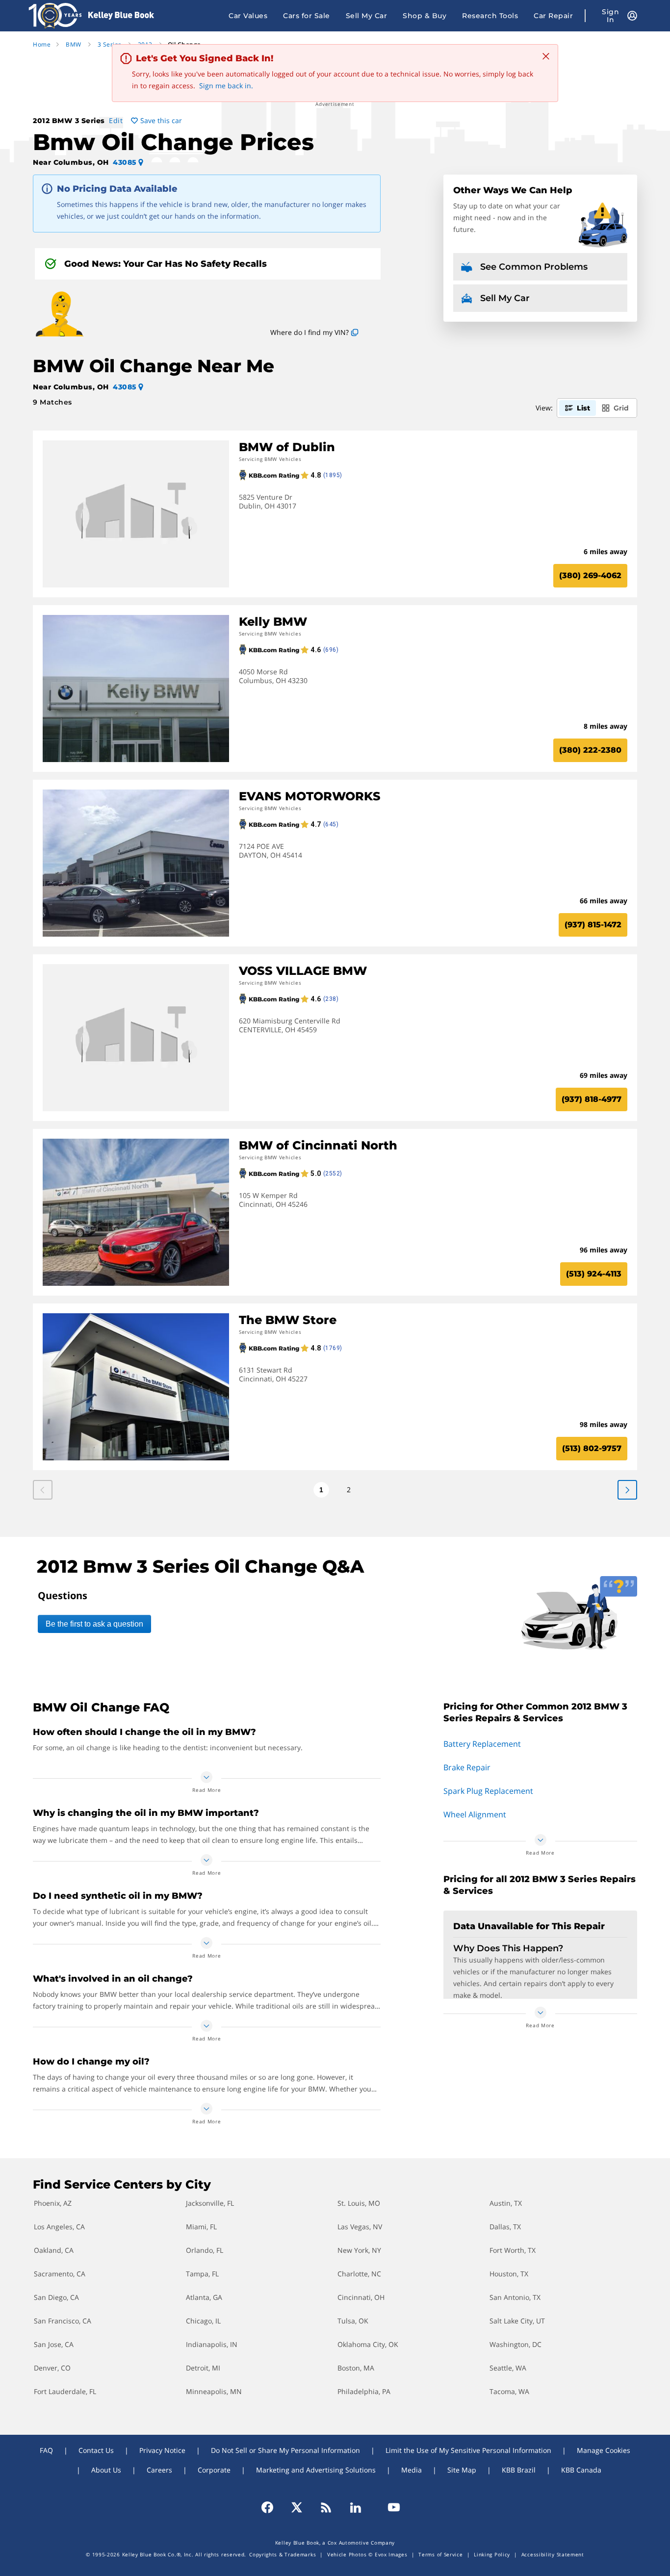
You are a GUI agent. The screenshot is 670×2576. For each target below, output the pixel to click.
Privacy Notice (162, 2450)
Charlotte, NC (359, 2274)
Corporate (214, 2470)
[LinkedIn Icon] (356, 2507)
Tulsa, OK (353, 2321)
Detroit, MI (203, 2368)
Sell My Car (367, 16)
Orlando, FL (205, 2250)
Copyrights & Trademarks (283, 2554)
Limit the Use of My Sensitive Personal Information (468, 2450)
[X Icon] (297, 2507)
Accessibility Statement (553, 2554)
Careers (159, 2470)
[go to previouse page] (627, 1490)
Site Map (462, 2470)
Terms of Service (440, 2554)
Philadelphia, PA (364, 2391)
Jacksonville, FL (210, 2203)
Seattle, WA (508, 2368)
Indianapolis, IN (212, 2344)
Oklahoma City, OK (368, 2344)
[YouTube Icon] (389, 2507)
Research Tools (490, 16)
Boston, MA (356, 2368)
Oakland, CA (54, 2250)
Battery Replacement (482, 1744)
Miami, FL (201, 2227)
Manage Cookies (604, 2450)
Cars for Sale (307, 16)
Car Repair (553, 16)
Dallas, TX (505, 2227)
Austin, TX (506, 2203)
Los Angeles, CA (59, 2227)
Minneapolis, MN (214, 2391)
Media (412, 2470)
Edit (116, 120)
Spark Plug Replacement (488, 1791)
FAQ (46, 2450)
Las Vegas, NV (360, 2227)
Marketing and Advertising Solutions (316, 2470)
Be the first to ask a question (94, 1624)
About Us (106, 2470)
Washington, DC (515, 2344)
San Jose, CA (54, 2344)
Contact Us (96, 2450)
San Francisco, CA (63, 2321)
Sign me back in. (226, 86)
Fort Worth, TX (513, 2250)
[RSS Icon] (326, 2507)
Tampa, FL (202, 2274)
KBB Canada (581, 2470)
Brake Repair (467, 1767)
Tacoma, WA (509, 2391)
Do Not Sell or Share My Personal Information (285, 2450)
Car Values (248, 16)
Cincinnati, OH (361, 2297)
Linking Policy (492, 2554)
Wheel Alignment (475, 1814)
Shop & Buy (425, 16)
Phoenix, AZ (53, 2203)
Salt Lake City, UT (517, 2321)
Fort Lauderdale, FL (65, 2391)
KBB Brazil (519, 2470)
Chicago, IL (203, 2321)
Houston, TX (509, 2274)
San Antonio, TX (515, 2297)
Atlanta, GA (204, 2297)
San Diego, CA (56, 2297)
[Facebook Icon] (272, 2507)
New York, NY (359, 2250)
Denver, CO (52, 2368)
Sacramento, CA (60, 2274)
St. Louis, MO (359, 2203)
